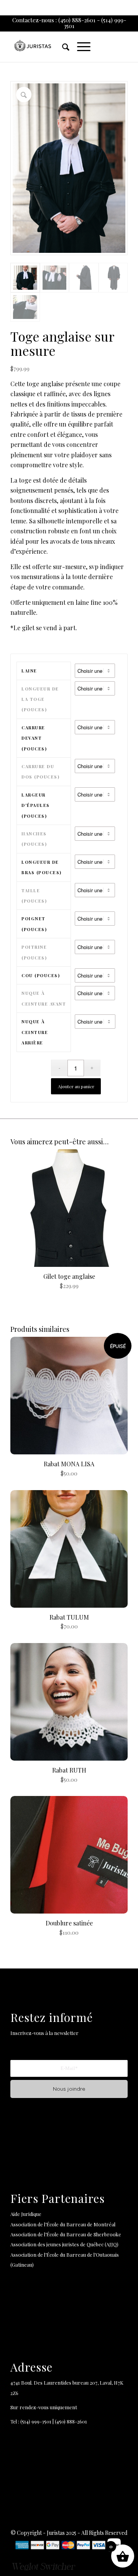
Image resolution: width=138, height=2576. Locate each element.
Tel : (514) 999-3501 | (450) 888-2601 (49, 2421)
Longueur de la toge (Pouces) (40, 699)
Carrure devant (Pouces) (34, 738)
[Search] (62, 46)
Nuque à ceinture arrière (35, 1032)
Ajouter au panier (76, 1086)
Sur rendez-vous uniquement (45, 2407)
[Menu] (80, 46)
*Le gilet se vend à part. (44, 628)
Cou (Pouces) (41, 975)
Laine (29, 671)
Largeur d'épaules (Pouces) (36, 805)
